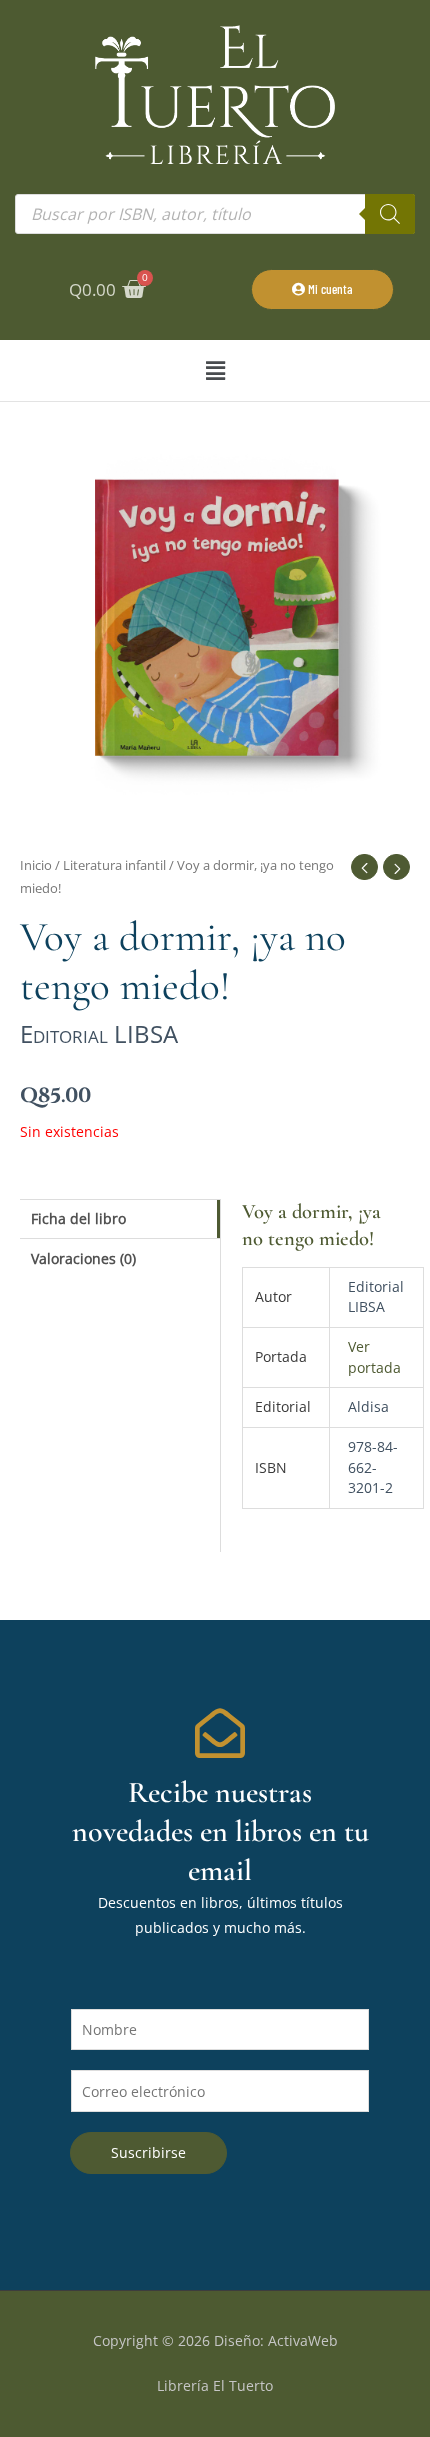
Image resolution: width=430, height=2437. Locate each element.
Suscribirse (148, 2152)
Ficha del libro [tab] (78, 1218)
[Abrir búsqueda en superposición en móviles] (215, 214)
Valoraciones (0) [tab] (83, 1258)
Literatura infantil (114, 865)
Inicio (36, 865)
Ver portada (374, 1357)
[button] (215, 370)
